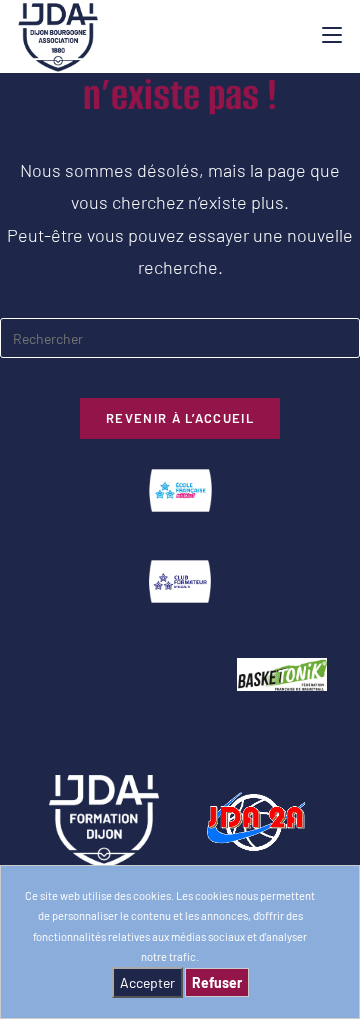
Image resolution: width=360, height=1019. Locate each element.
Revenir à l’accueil (180, 418)
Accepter (147, 982)
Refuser (217, 982)
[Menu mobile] (332, 35)
